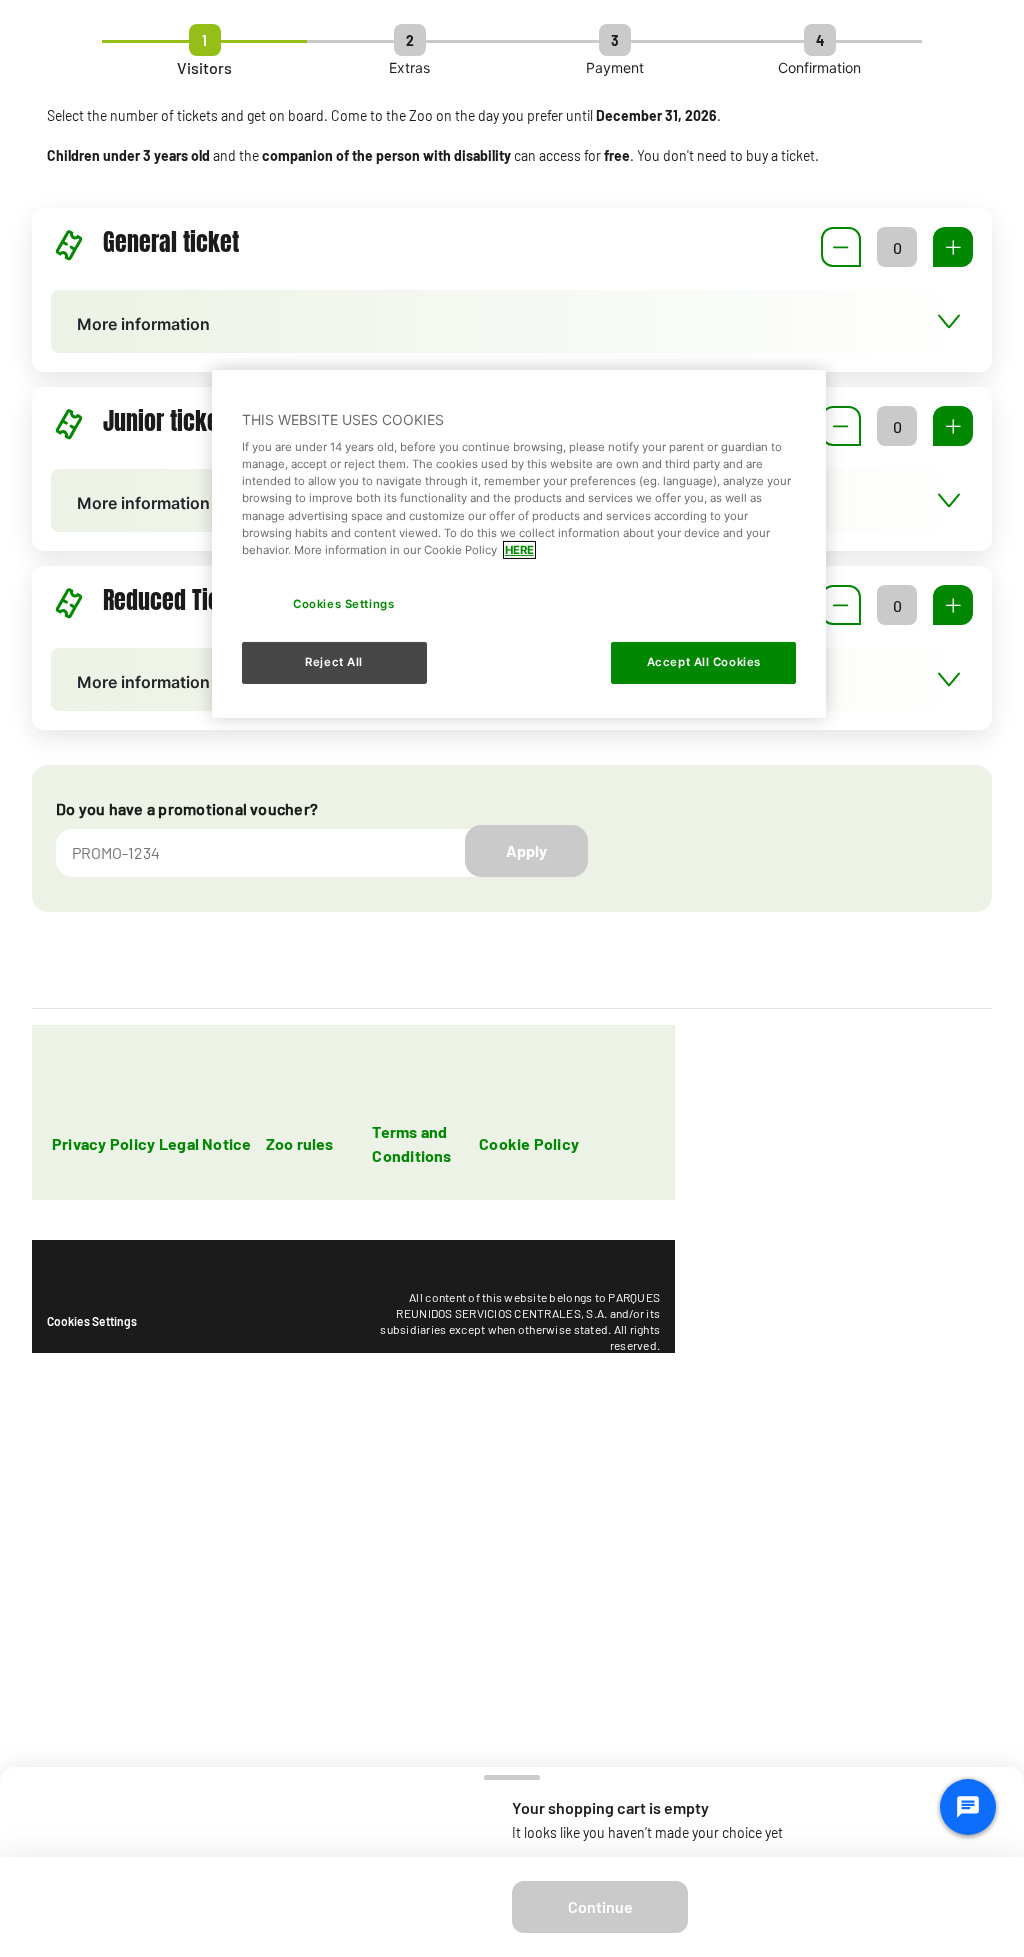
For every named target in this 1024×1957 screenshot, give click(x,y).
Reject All (334, 662)
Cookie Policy (529, 1143)
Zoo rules (300, 1143)
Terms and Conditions (411, 1143)
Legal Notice (205, 1143)
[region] (519, 544)
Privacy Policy (103, 1143)
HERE (519, 550)
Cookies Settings (92, 1321)
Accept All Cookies (704, 662)
